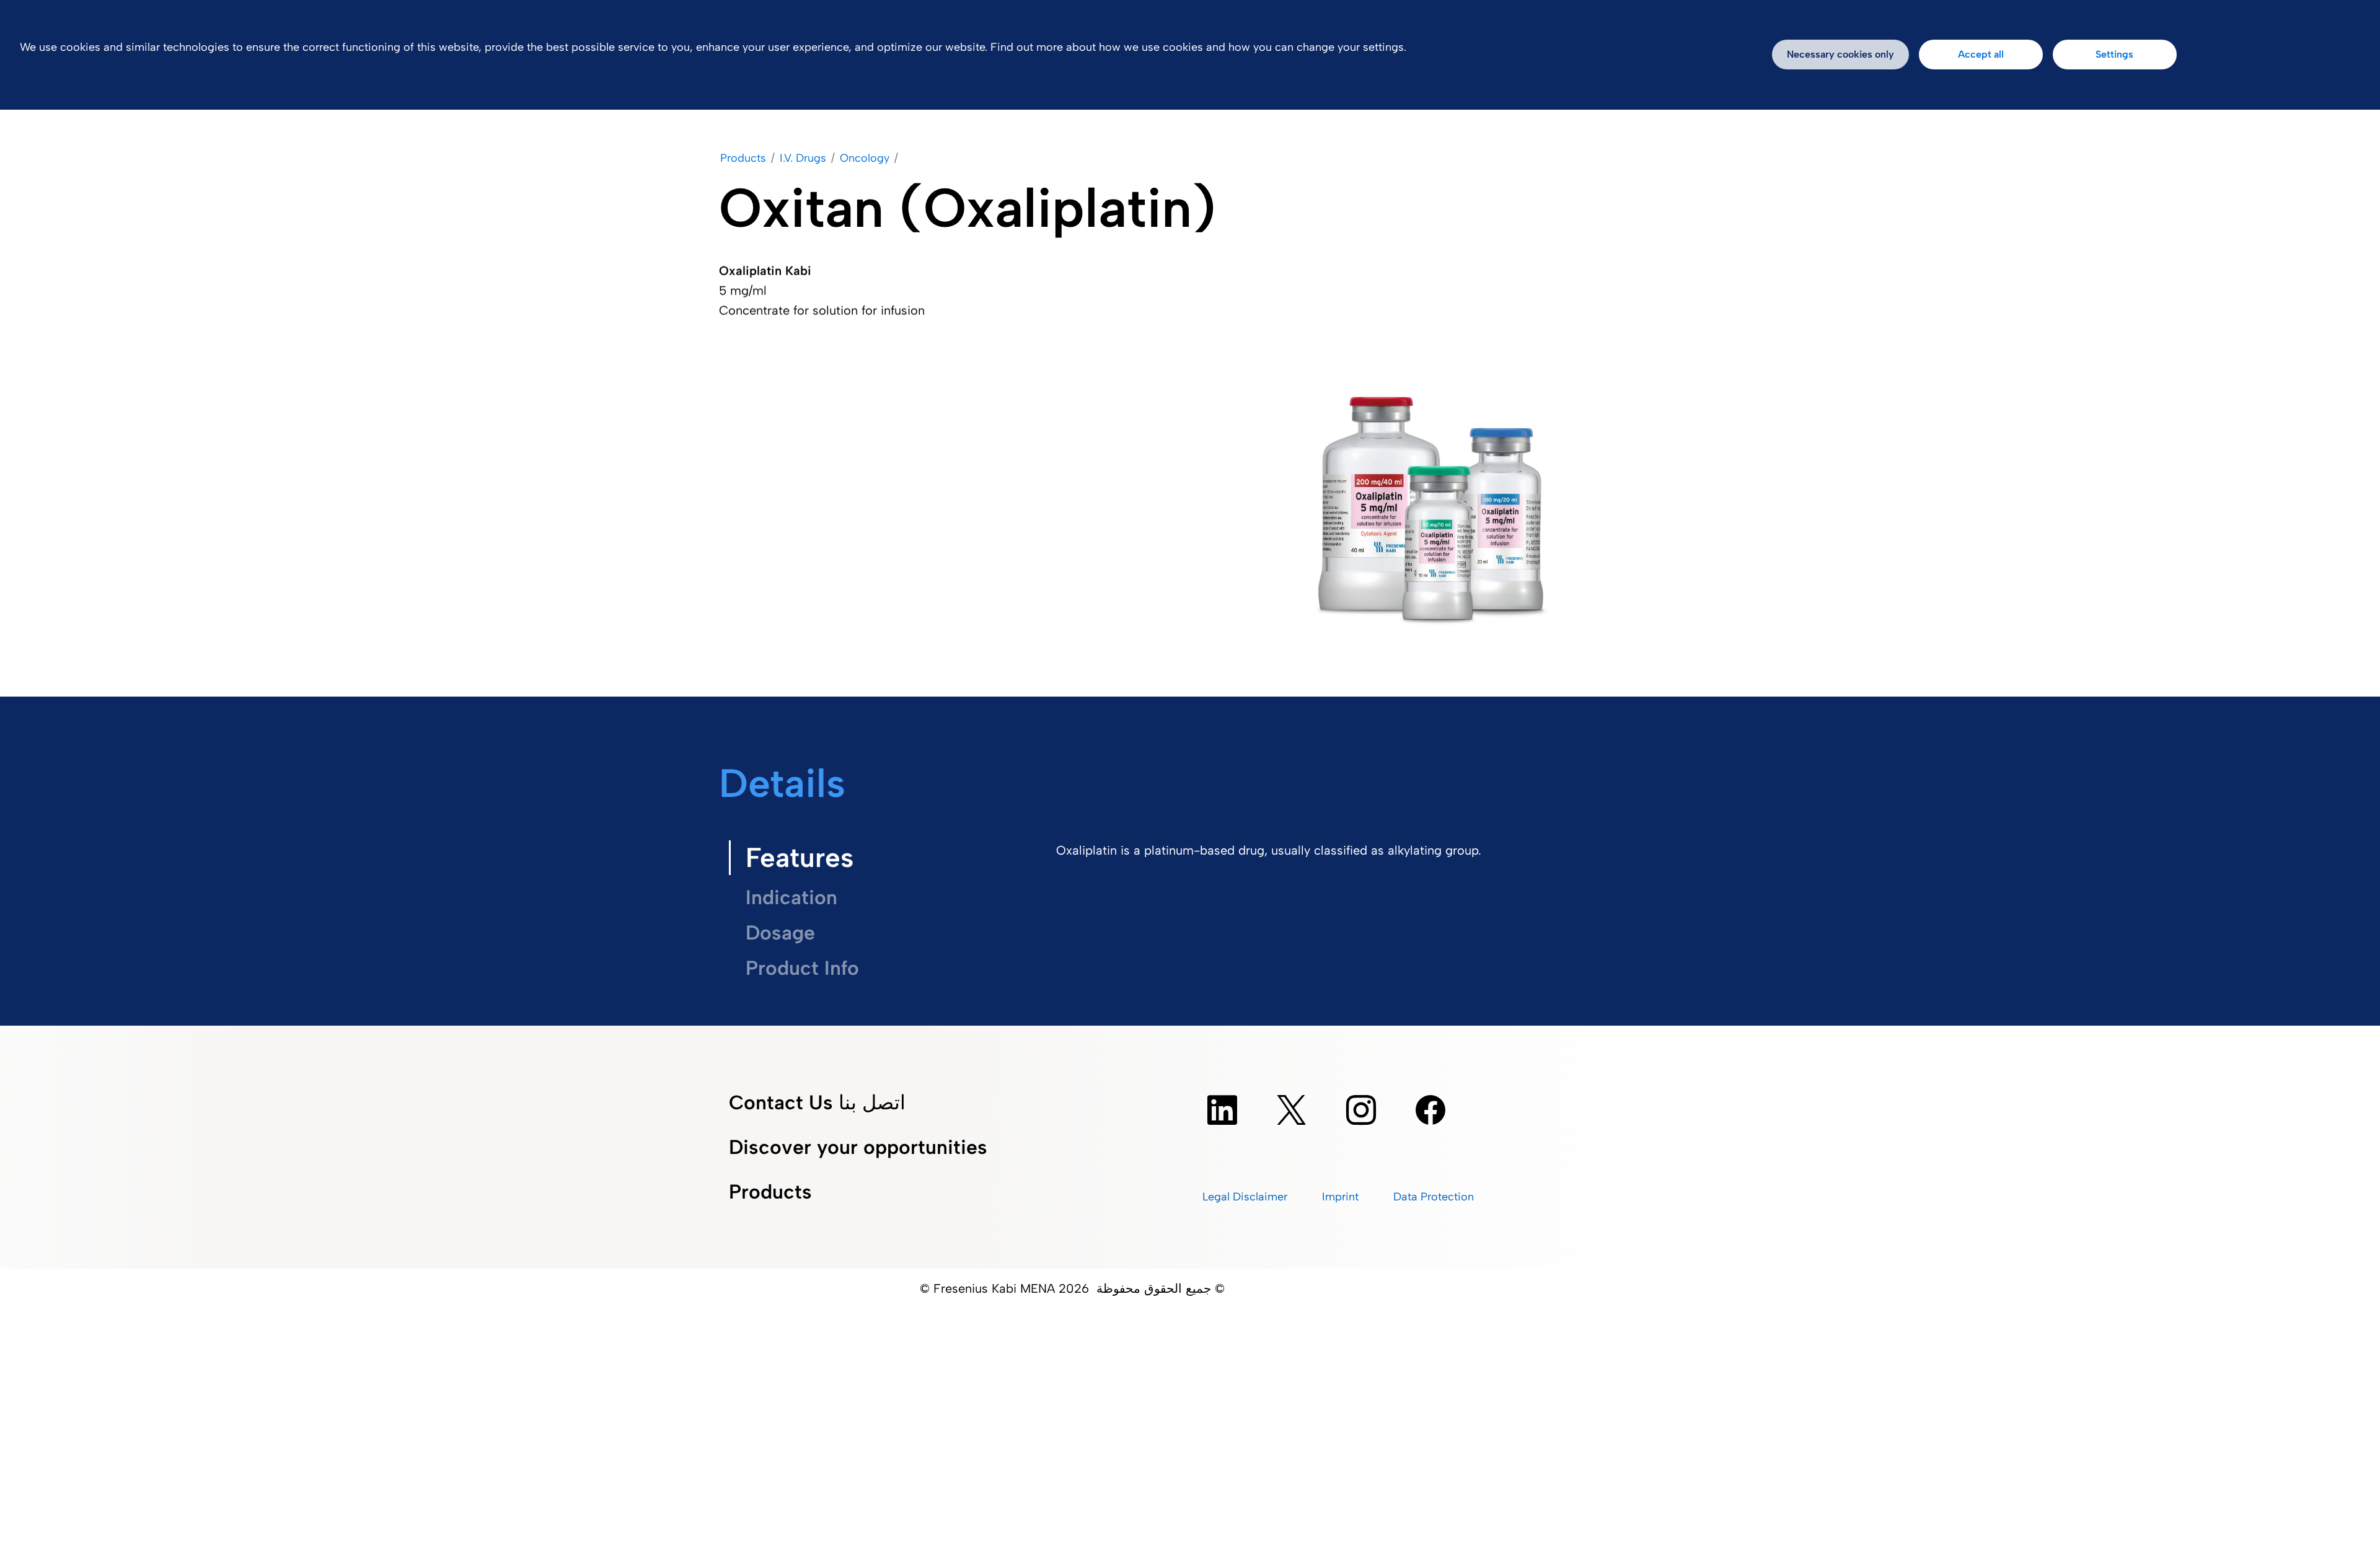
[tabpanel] (1351, 858)
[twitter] (1292, 1110)
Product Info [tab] (802, 968)
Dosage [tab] (780, 933)
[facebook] (1430, 1110)
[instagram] (1361, 1110)
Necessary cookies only (1840, 54)
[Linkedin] (1222, 1110)
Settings (2114, 54)
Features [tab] (800, 857)
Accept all (1981, 54)
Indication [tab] (791, 897)
